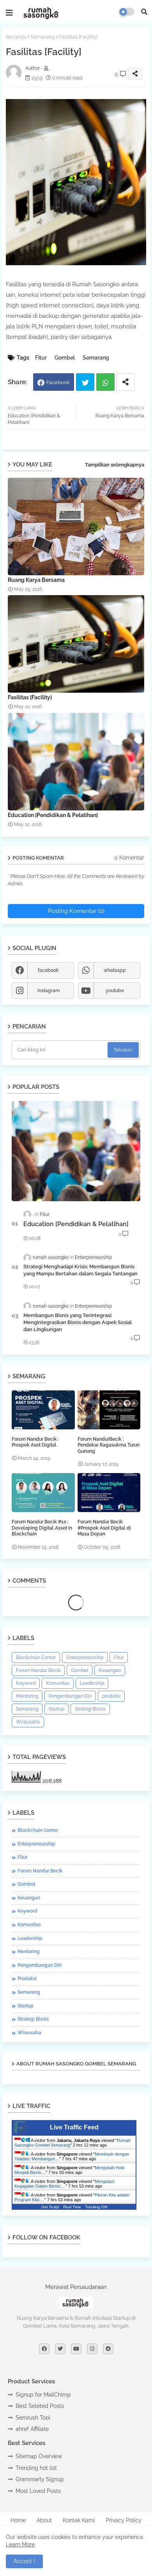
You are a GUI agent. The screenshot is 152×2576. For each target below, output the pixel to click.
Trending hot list (36, 2468)
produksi (111, 1696)
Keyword (26, 1683)
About (44, 2520)
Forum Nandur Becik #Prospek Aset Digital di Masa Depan (104, 1528)
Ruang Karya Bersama (36, 580)
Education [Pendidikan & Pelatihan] (53, 815)
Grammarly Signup (40, 2479)
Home (18, 2520)
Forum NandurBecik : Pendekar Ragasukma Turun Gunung (109, 1445)
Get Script (50, 2207)
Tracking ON (96, 2207)
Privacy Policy (124, 2520)
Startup (57, 1709)
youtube (115, 991)
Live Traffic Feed (74, 2127)
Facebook (58, 382)
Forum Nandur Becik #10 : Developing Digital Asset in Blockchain (42, 1528)
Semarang (43, 37)
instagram (49, 991)
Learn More (20, 2544)
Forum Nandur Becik (38, 1670)
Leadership (92, 1683)
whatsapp (115, 970)
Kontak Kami (79, 2520)
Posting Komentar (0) (76, 911)
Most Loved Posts (38, 2491)
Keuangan (110, 1670)
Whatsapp (105, 382)
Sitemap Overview (39, 2456)
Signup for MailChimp (43, 2395)
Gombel (65, 358)
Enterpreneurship (85, 1658)
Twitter (85, 382)
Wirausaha (28, 1722)
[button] (144, 12)
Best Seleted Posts (40, 2406)
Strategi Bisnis (90, 1709)
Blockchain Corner (36, 1658)
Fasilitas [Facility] (30, 697)
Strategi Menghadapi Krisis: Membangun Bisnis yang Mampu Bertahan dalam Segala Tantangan (80, 1270)
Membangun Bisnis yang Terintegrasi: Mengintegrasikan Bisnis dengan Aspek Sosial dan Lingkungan (78, 1322)
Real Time (72, 2207)
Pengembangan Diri (70, 1696)
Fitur (41, 358)
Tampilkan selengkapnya (115, 465)
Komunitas (58, 1683)
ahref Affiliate (32, 2429)
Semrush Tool (33, 2418)
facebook (48, 970)
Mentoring (27, 1696)
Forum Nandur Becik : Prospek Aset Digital (35, 1442)
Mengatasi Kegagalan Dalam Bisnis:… (64, 2184)
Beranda (16, 37)
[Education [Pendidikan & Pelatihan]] (76, 1151)
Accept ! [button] (24, 2561)
